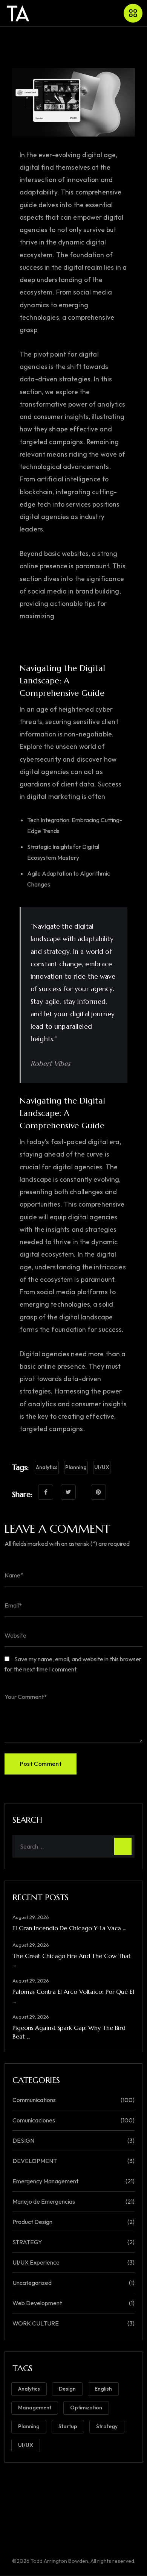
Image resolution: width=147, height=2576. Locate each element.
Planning (76, 1467)
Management (35, 2408)
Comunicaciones (34, 2120)
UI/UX (102, 1467)
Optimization (86, 2408)
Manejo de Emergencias (44, 2201)
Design (67, 2389)
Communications (34, 2100)
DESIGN (23, 2140)
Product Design (32, 2222)
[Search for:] (73, 1846)
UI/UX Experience (36, 2262)
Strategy (107, 2426)
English (103, 2389)
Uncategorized (32, 2283)
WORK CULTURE (36, 2323)
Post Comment (41, 1764)
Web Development (37, 2303)
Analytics (47, 1467)
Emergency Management (45, 2181)
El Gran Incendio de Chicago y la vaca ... (69, 1928)
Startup (68, 2426)
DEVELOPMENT (35, 2161)
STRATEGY (27, 2242)
